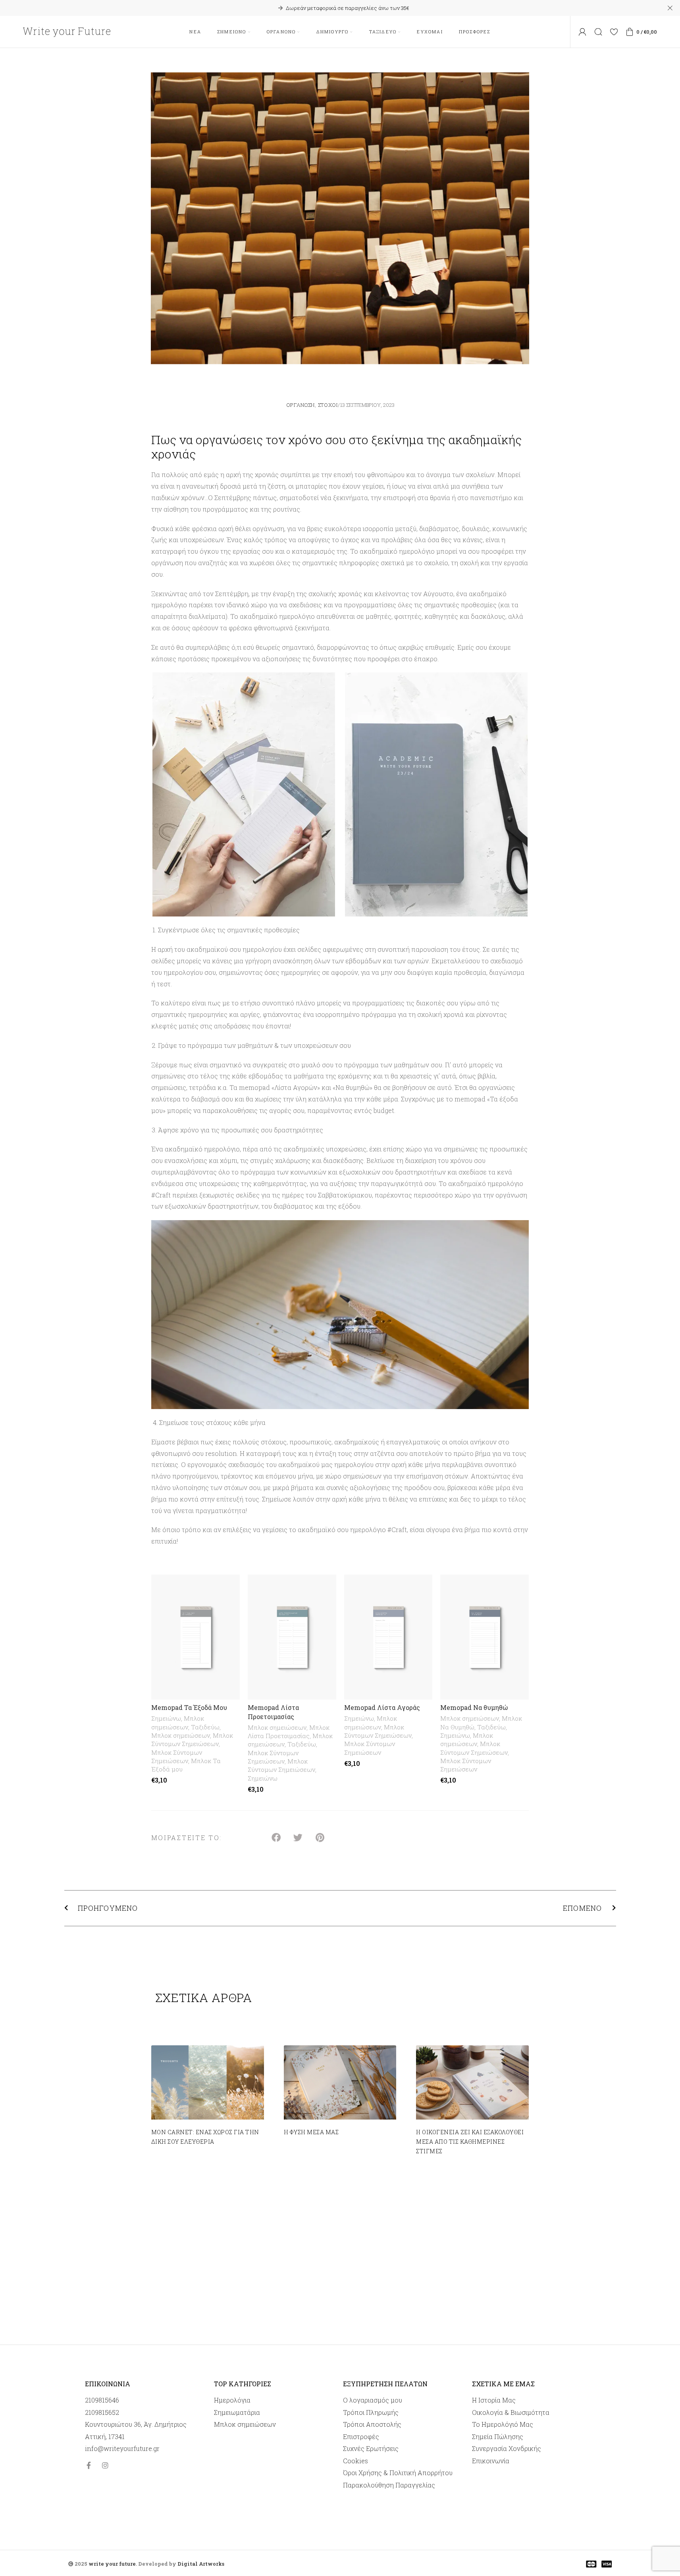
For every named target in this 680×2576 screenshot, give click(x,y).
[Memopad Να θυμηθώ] (484, 1637)
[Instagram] (105, 2465)
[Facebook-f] (89, 2465)
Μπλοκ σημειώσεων (178, 1722)
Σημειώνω (166, 1718)
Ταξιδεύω (205, 1727)
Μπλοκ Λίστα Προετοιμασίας (289, 1732)
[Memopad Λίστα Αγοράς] (388, 1637)
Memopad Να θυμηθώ (474, 1707)
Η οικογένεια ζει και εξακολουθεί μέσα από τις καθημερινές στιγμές (470, 2142)
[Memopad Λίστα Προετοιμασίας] (292, 1637)
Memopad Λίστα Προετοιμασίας (273, 1712)
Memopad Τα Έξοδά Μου (189, 1707)
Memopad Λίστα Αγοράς (382, 1707)
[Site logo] (67, 31)
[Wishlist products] (614, 32)
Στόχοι (328, 405)
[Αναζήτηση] (598, 32)
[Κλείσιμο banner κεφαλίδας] (670, 8)
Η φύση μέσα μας (311, 2132)
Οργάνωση (301, 405)
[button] (276, 1838)
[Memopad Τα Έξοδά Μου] (196, 1637)
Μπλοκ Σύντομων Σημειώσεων (192, 1739)
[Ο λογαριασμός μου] (582, 32)
